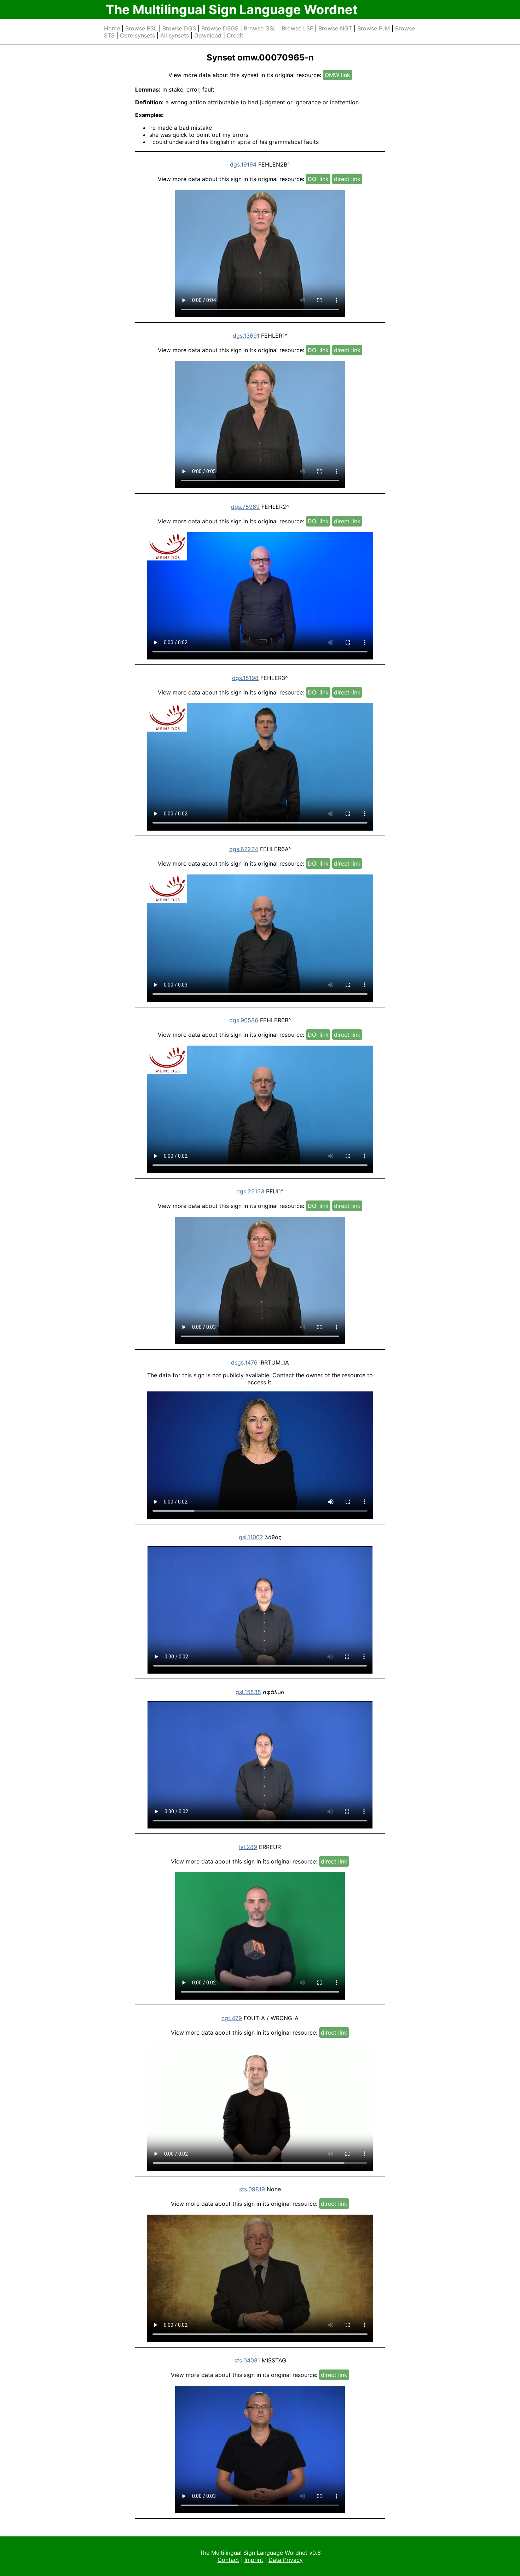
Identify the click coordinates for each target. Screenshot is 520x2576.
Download (208, 35)
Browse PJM (374, 28)
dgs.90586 (244, 1020)
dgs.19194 (243, 164)
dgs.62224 (244, 849)
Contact (228, 2560)
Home (112, 28)
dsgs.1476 (244, 1362)
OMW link (337, 75)
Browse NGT (335, 28)
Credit (235, 35)
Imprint (254, 2560)
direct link (347, 179)
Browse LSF (297, 28)
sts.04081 (247, 2360)
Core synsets (137, 35)
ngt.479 (232, 2018)
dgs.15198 (245, 678)
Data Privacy (286, 2560)
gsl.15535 (248, 1692)
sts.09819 (252, 2189)
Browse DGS (179, 28)
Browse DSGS (220, 28)
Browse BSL (141, 28)
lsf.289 (248, 1847)
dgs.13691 (246, 336)
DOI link (318, 179)
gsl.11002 (251, 1537)
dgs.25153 (250, 1191)
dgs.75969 (245, 507)
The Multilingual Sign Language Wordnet (232, 10)
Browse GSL (260, 28)
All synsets (175, 35)
